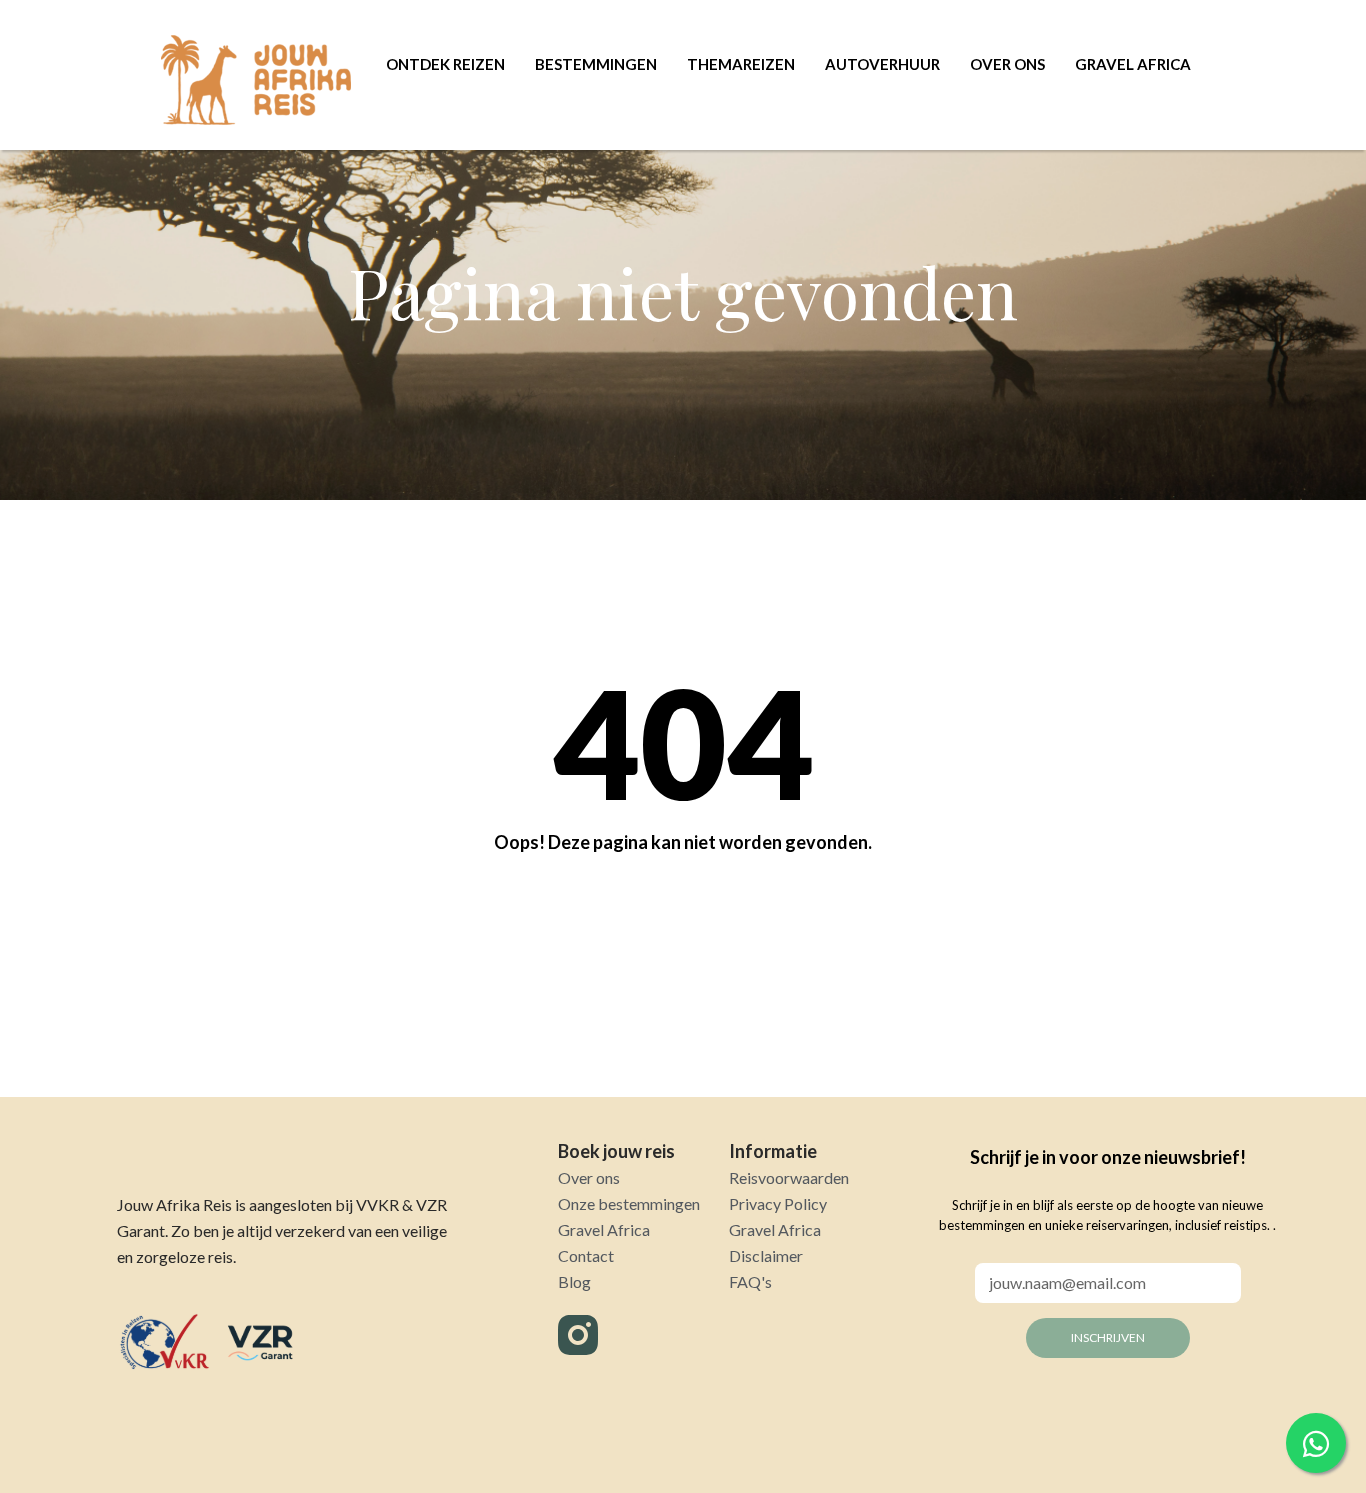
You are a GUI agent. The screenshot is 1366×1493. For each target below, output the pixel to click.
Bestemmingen (596, 64)
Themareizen (741, 64)
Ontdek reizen (445, 64)
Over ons (1007, 64)
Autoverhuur (882, 64)
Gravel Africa (1133, 64)
